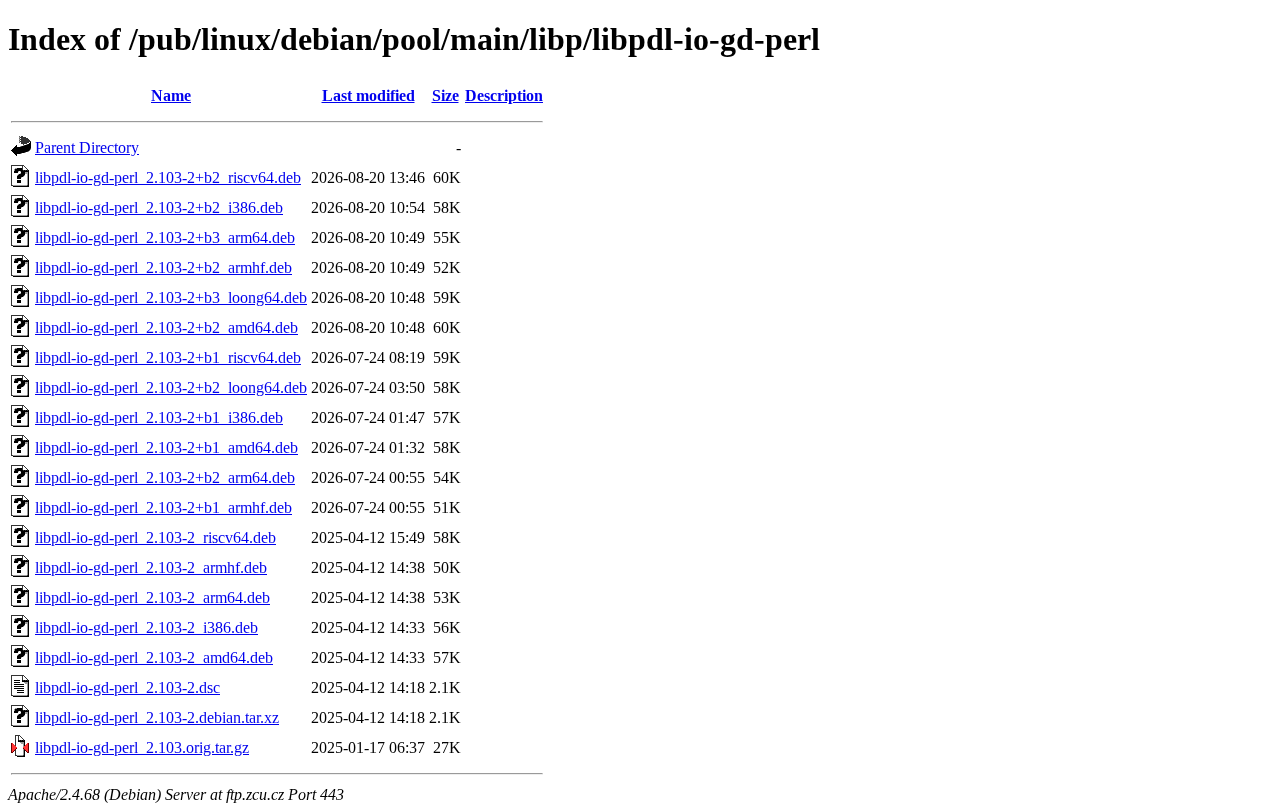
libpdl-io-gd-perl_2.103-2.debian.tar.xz (157, 717)
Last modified (368, 95)
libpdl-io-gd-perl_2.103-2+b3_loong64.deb (171, 297)
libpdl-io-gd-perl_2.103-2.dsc (127, 687)
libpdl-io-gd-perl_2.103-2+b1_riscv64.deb (168, 357)
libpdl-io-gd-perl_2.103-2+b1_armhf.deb (163, 507)
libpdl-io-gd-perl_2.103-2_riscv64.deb (155, 537)
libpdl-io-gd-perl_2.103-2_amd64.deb (154, 657)
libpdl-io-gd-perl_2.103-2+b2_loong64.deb (171, 387)
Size (445, 95)
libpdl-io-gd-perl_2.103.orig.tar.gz (142, 747)
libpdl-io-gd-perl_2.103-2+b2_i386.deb (159, 207)
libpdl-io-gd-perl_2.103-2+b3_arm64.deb (165, 237)
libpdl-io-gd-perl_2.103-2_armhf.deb (151, 567)
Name (171, 95)
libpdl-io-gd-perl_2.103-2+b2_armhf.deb (163, 267)
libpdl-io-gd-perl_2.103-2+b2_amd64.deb (166, 327)
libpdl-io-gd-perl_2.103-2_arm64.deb (152, 597)
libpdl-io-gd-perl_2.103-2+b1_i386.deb (159, 417)
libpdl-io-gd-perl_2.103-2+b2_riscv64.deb (168, 177)
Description (504, 95)
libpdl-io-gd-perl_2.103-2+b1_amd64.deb (166, 447)
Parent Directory (87, 147)
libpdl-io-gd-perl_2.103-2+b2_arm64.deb (165, 477)
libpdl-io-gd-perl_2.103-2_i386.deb (146, 627)
